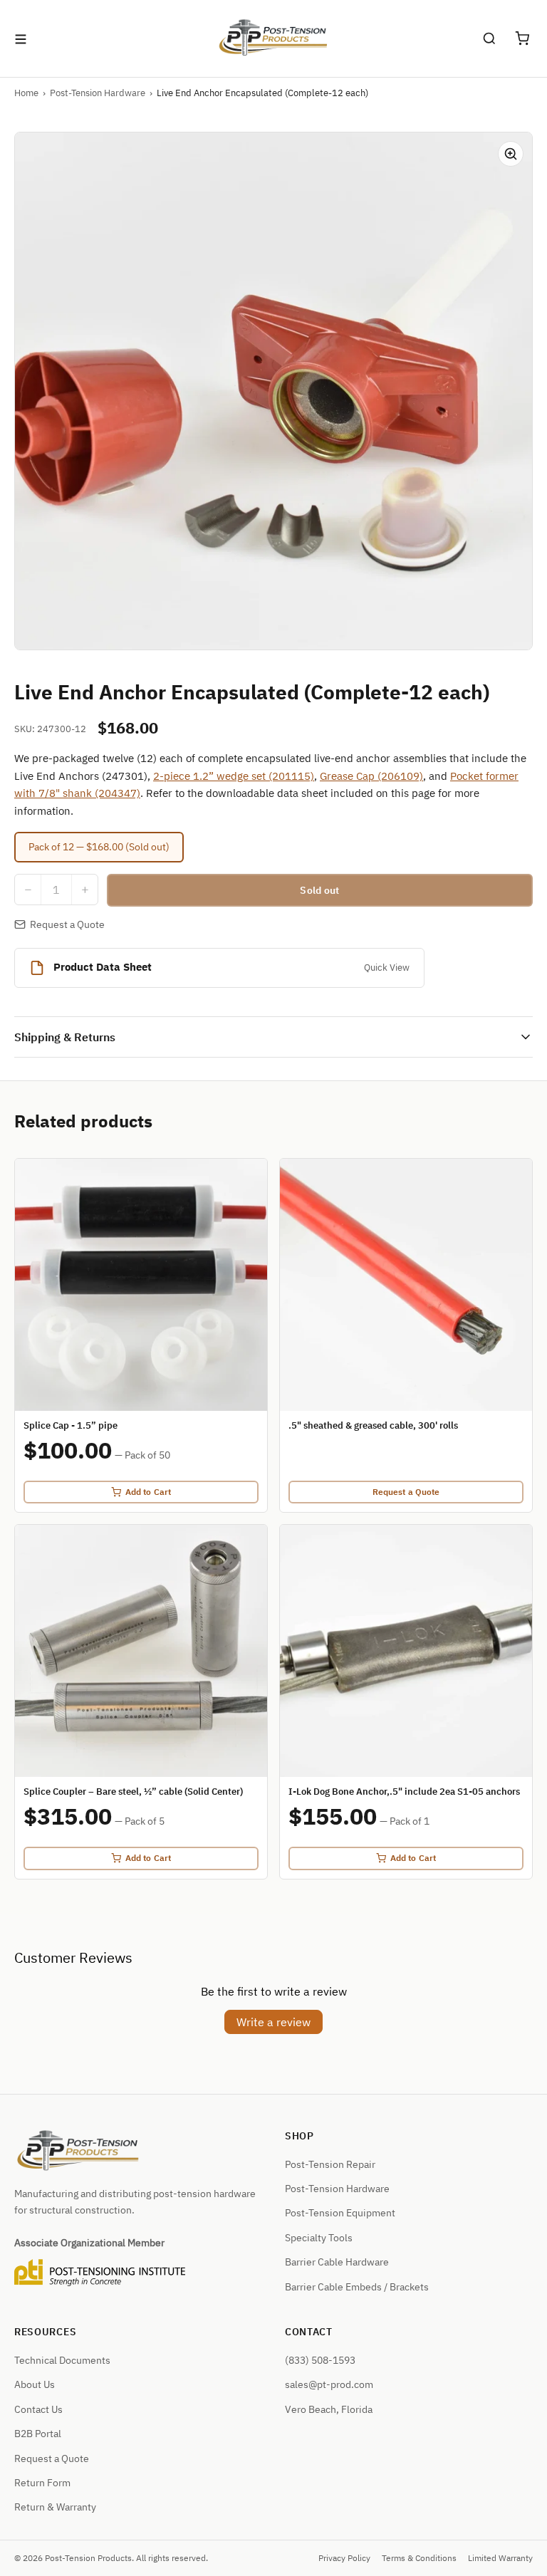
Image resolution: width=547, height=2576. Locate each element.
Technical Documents (62, 2360)
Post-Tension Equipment (340, 2213)
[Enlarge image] (511, 154)
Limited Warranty (500, 2558)
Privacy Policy (344, 2558)
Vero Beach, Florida (329, 2409)
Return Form (42, 2483)
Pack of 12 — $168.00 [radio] (99, 847)
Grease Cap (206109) (371, 776)
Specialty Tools (319, 2238)
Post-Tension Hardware (98, 93)
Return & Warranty (55, 2507)
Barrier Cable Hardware (337, 2262)
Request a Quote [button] (52, 2458)
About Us (35, 2384)
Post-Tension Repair (330, 2164)
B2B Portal (38, 2434)
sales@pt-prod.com (329, 2384)
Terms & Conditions (419, 2558)
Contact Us (38, 2409)
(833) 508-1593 (320, 2360)
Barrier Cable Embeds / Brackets (357, 2287)
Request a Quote (67, 924)
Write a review (273, 2022)
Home (26, 93)
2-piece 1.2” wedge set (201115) (234, 776)
